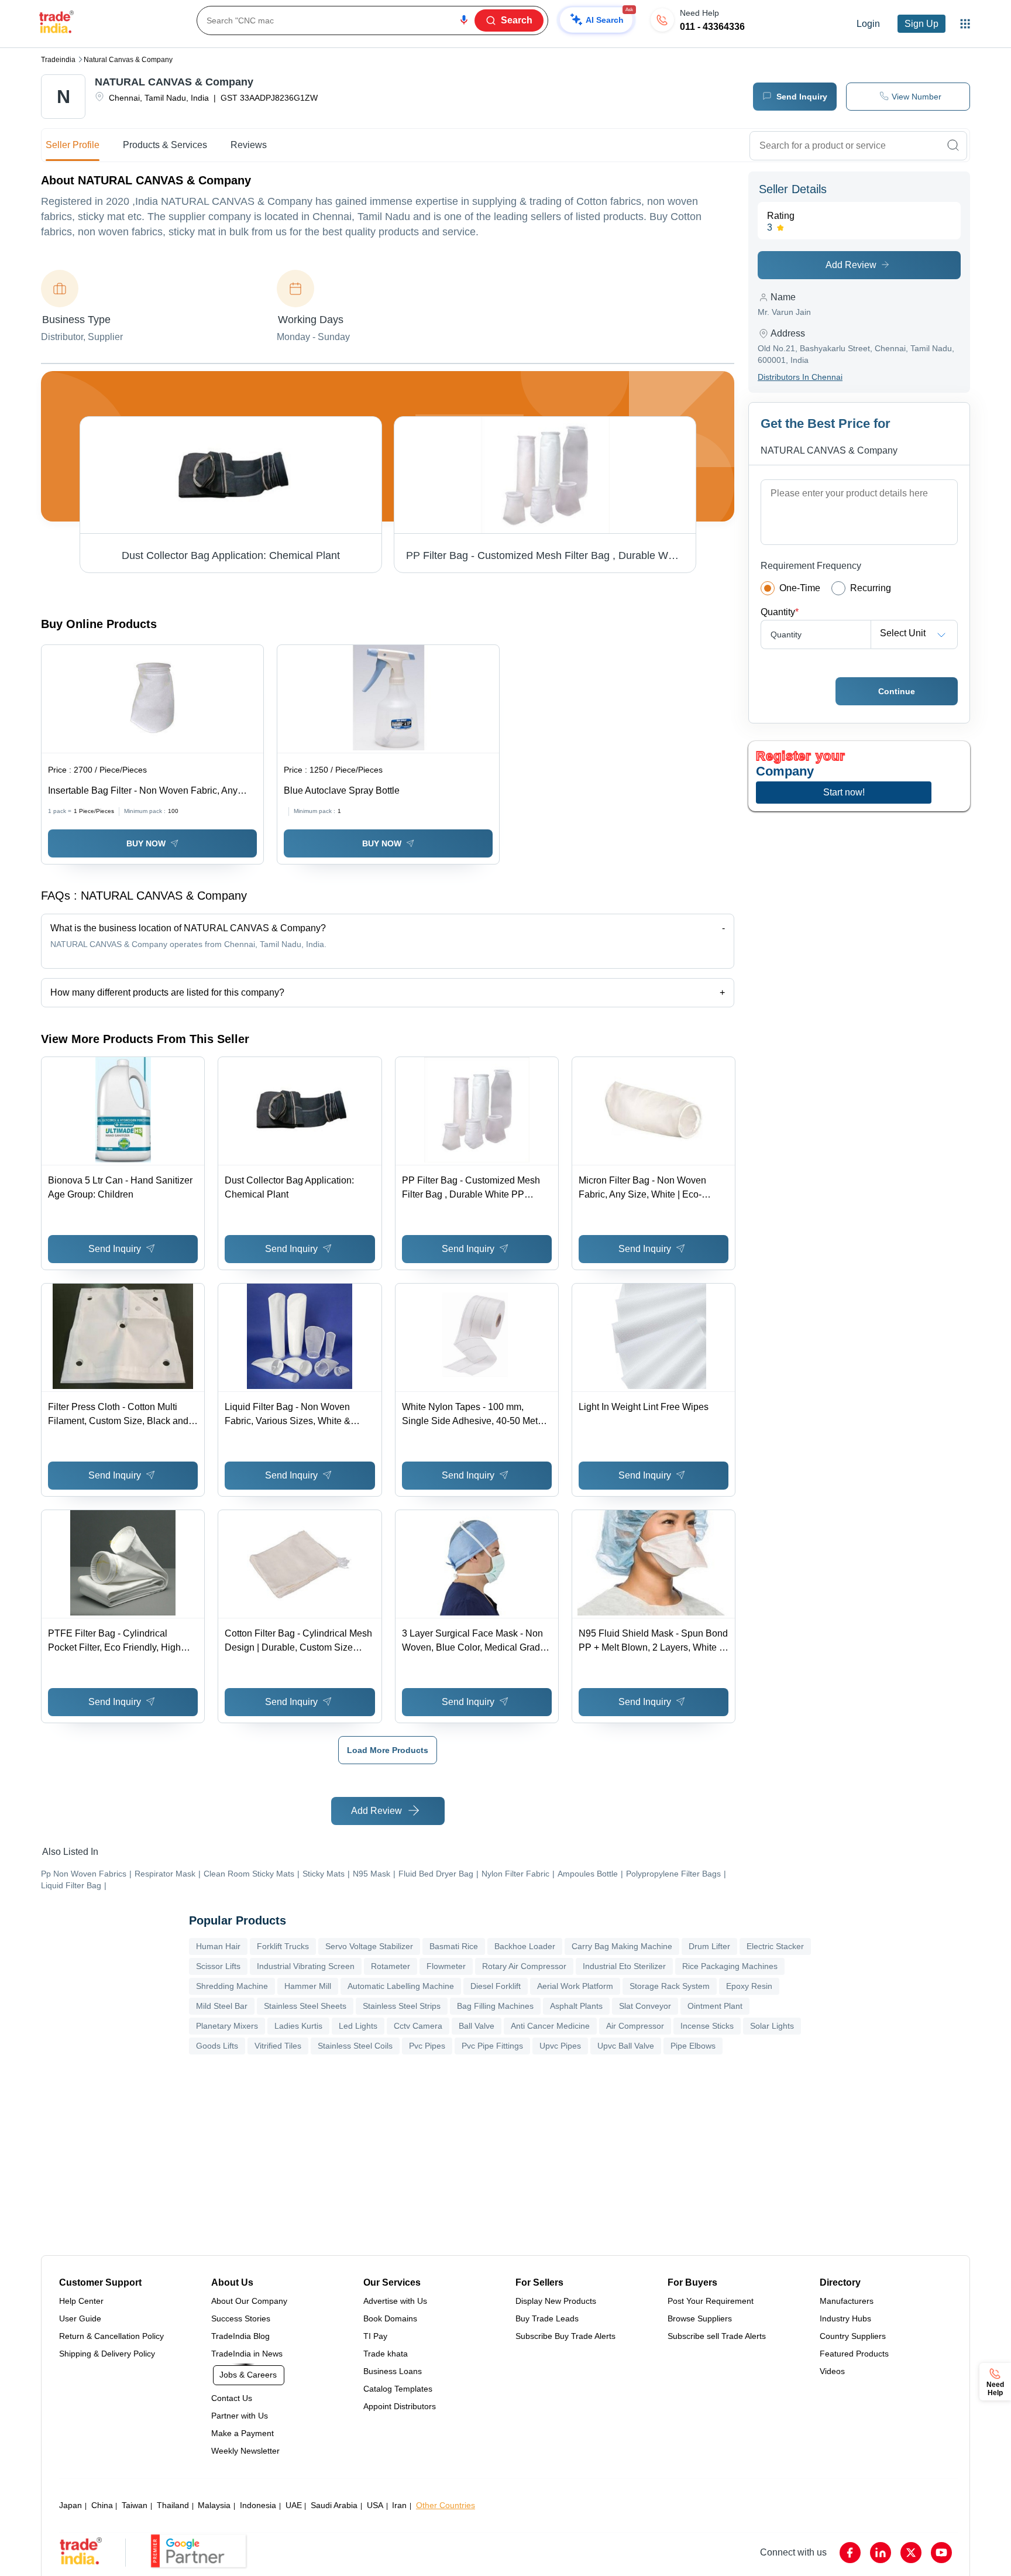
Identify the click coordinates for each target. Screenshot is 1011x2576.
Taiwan (135, 2505)
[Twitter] (911, 2553)
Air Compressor (635, 2026)
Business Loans (393, 2371)
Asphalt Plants (576, 2006)
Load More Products (388, 1750)
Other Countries (446, 2505)
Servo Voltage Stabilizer (369, 1946)
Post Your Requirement (711, 2301)
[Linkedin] (881, 2553)
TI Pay (375, 2336)
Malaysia (214, 2505)
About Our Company (249, 2301)
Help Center (81, 2301)
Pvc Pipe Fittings (492, 2046)
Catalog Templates (398, 2389)
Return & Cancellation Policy (111, 2336)
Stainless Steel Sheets (305, 2006)
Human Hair (218, 1946)
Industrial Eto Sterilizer (624, 1966)
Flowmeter (446, 1966)
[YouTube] (941, 2553)
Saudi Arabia (334, 2505)
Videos (832, 2371)
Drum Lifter (709, 1946)
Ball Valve (477, 2026)
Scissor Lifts (218, 1966)
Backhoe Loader (525, 1946)
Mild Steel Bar (222, 2006)
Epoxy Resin (749, 1986)
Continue (897, 691)
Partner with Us (240, 2416)
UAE (294, 2505)
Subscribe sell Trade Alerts (717, 2336)
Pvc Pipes (427, 2046)
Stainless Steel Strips (402, 2006)
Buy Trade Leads (547, 2318)
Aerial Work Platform (575, 1986)
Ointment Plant (715, 2006)
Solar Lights (772, 2026)
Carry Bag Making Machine (622, 1946)
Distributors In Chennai (800, 377)
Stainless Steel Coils (355, 2046)
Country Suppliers (853, 2336)
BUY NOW (146, 843)
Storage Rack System (670, 1986)
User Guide (80, 2318)
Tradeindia (58, 60)
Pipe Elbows (693, 2046)
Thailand (173, 2505)
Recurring (871, 588)
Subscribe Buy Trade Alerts (565, 2336)
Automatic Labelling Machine (401, 1986)
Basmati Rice (454, 1946)
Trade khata (386, 2354)
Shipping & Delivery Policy (107, 2354)
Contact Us (232, 2398)
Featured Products (854, 2354)
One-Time (800, 588)
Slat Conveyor (645, 2006)
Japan (71, 2505)
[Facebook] (850, 2553)
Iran (399, 2505)
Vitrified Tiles (278, 2046)
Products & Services (165, 145)
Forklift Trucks (283, 1946)
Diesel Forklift (496, 1986)
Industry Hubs (845, 2318)
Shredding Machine (232, 1986)
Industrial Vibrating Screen (306, 1966)
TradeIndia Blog (240, 2336)
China (102, 2505)
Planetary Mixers (227, 2026)
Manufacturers (847, 2301)
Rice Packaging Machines (730, 1966)
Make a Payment (243, 2433)
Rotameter (391, 1966)
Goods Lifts (217, 2046)
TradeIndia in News (247, 2354)
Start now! (844, 792)
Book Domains (390, 2318)
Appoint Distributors (400, 2406)
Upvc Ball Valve (626, 2046)
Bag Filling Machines (495, 2006)
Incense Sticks (707, 2026)
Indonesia (258, 2505)
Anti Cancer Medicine (550, 2026)
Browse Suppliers (700, 2318)
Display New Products (556, 2301)
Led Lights (358, 2026)
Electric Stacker (775, 1946)
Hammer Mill (308, 1986)
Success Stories (241, 2318)
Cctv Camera (418, 2026)
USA (375, 2505)
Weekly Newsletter (245, 2451)
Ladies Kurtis (298, 2026)
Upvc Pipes (560, 2046)
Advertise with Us (395, 2301)
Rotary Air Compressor (524, 1966)
